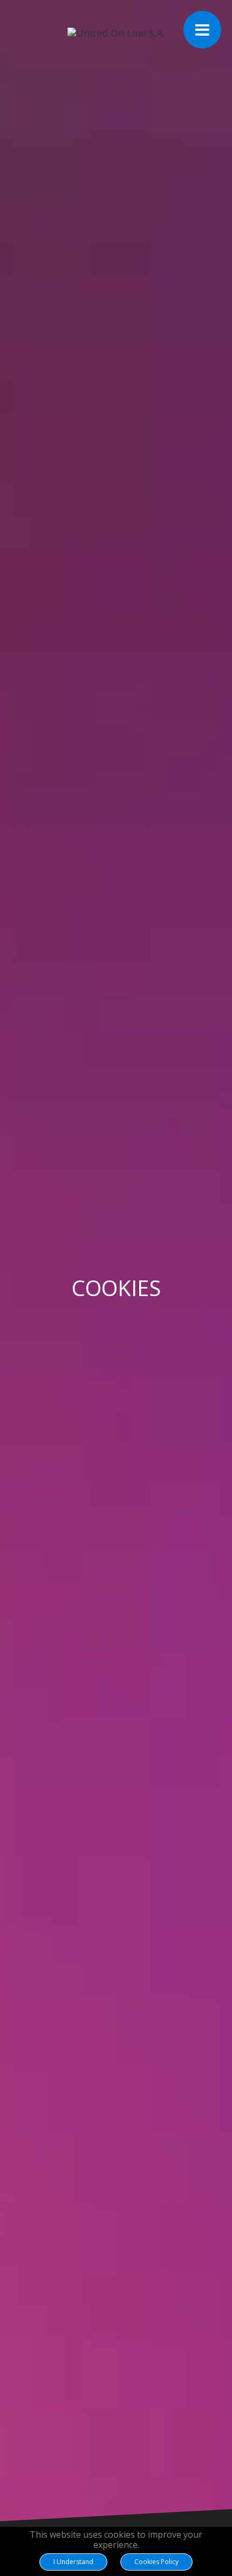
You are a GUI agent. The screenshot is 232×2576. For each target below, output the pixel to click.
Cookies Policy (156, 2562)
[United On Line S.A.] (116, 33)
